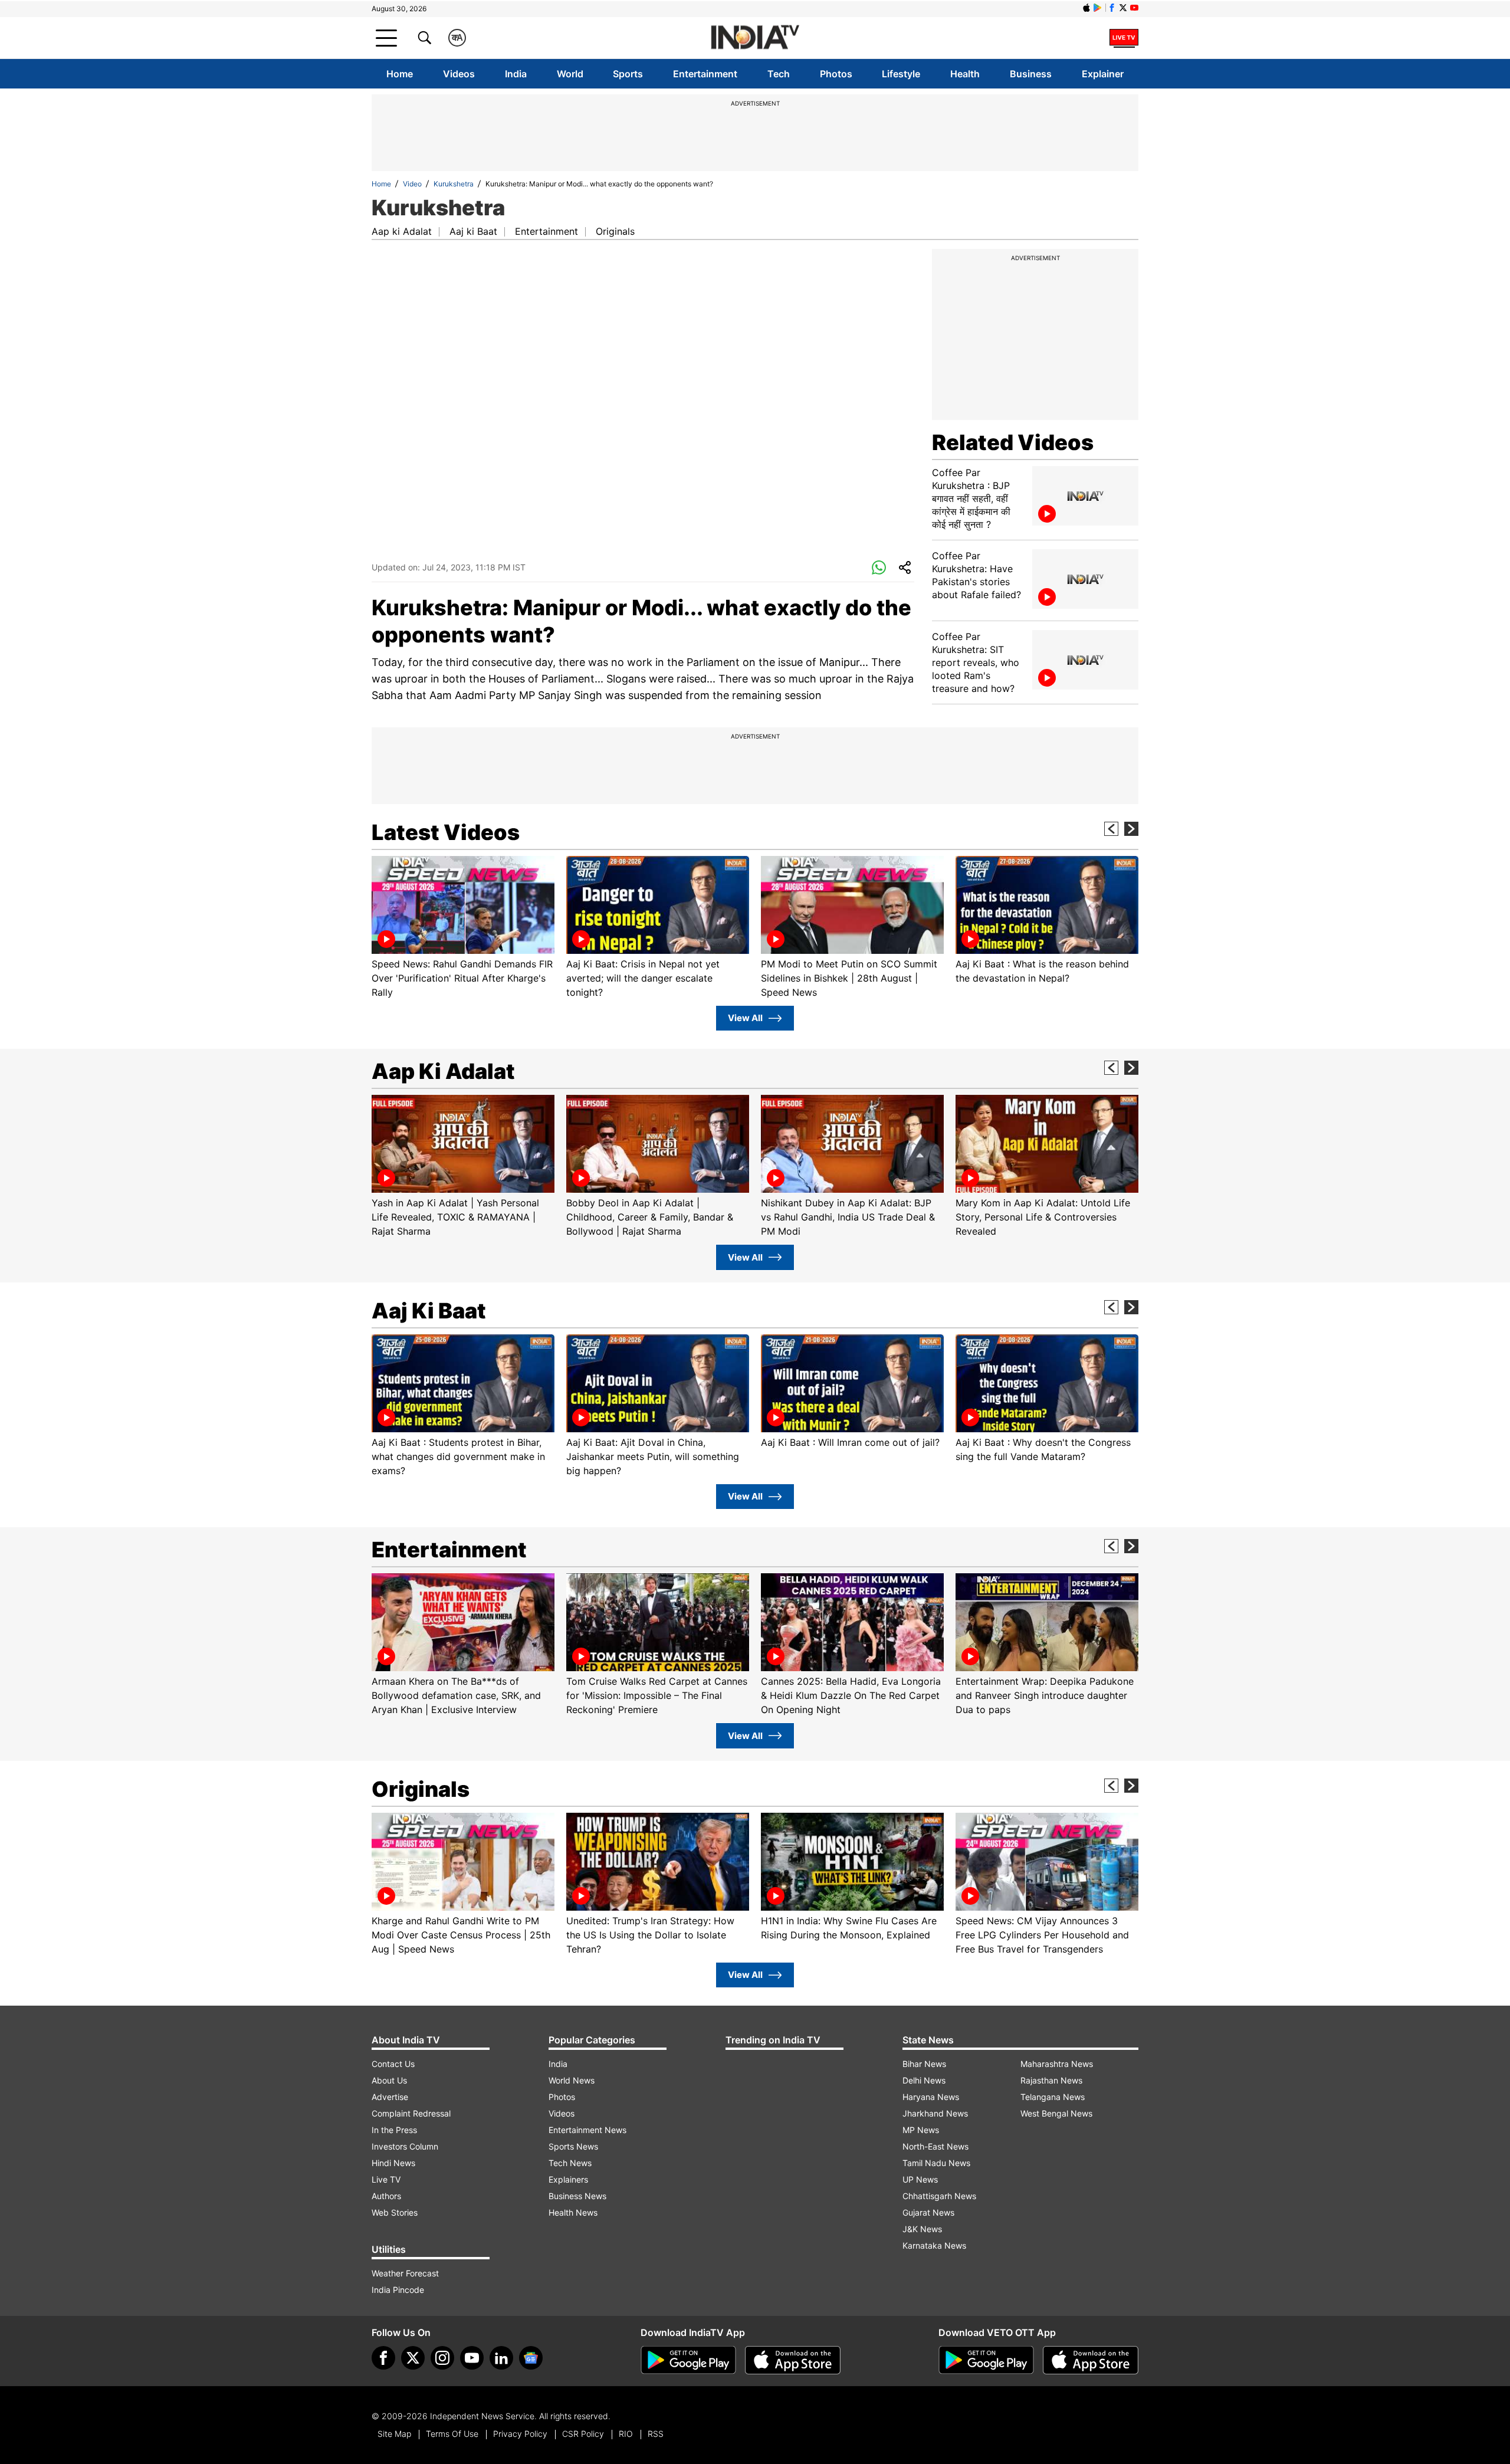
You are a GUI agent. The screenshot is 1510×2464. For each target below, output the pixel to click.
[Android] (1098, 8)
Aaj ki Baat (473, 231)
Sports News (573, 2146)
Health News (573, 2212)
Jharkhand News (935, 2113)
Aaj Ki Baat (429, 1311)
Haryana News (931, 2097)
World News (572, 2080)
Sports (628, 74)
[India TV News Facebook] (1112, 8)
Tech (779, 74)
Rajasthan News (1051, 2080)
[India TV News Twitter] (1123, 8)
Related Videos (1013, 442)
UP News (920, 2179)
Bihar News (924, 2064)
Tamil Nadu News (936, 2163)
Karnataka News (934, 2245)
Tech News (570, 2163)
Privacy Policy (520, 2434)
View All (745, 1018)
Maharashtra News (1057, 2064)
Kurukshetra (454, 184)
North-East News (935, 2146)
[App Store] (793, 2360)
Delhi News (924, 2080)
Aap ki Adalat (402, 231)
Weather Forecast (405, 2273)
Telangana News (1053, 2097)
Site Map (394, 2434)
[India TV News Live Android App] (688, 2360)
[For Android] (986, 2360)
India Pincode (398, 2290)
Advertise (390, 2097)
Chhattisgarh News (939, 2196)
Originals (615, 231)
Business (1031, 74)
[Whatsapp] (879, 568)
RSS (656, 2434)
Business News (577, 2196)
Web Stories (395, 2212)
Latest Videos (446, 832)
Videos (459, 74)
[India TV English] (755, 38)
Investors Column (405, 2146)
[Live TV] (1124, 38)
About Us (389, 2080)
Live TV (386, 2179)
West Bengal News (1056, 2113)
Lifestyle (901, 74)
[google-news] (531, 2358)
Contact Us (393, 2064)
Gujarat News (928, 2212)
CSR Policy (583, 2434)
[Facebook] (383, 2358)
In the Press (394, 2130)
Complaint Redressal (411, 2113)
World (570, 74)
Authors (386, 2196)
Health (965, 74)
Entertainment (705, 74)
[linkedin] (501, 2358)
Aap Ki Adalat (443, 1071)
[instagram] (442, 2358)
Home (400, 74)
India (516, 74)
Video (412, 184)
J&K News (922, 2229)
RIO (626, 2434)
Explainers (568, 2179)
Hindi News (393, 2163)
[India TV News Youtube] (1134, 8)
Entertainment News (587, 2130)
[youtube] (472, 2358)
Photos (836, 74)
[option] (463, 928)
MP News (921, 2130)
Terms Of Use (452, 2434)
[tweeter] (413, 2358)
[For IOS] (1091, 2360)
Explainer (1103, 74)
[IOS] (1086, 8)
